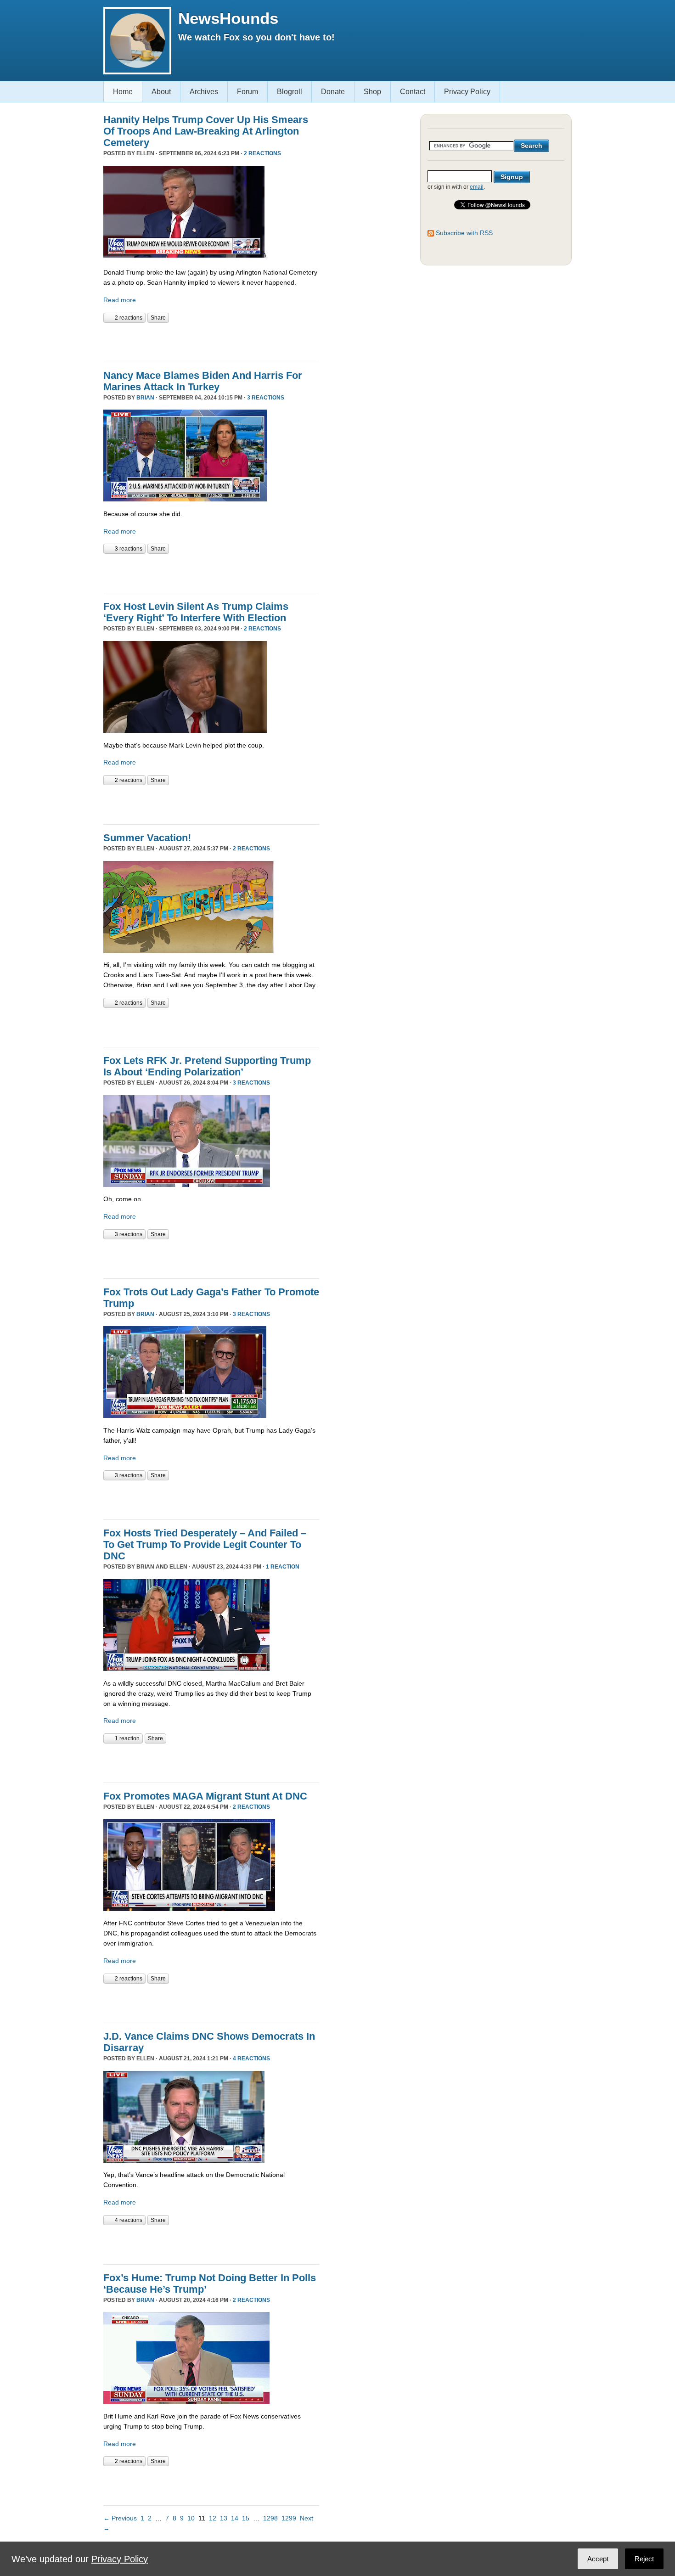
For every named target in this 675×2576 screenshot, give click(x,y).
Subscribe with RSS (464, 233)
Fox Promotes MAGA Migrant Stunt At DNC (205, 1796)
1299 (289, 2518)
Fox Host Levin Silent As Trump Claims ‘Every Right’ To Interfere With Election (196, 612)
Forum (247, 92)
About (161, 92)
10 (191, 2518)
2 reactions (262, 153)
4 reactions (251, 2059)
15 (246, 2518)
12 (213, 2518)
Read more (120, 300)
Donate (333, 92)
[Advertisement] (211, 341)
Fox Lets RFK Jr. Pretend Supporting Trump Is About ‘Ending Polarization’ (207, 1066)
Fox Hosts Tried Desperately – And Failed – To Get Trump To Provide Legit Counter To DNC (205, 1544)
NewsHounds (228, 18)
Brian (145, 398)
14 (235, 2518)
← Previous (120, 2518)
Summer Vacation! (147, 838)
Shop (372, 92)
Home (123, 92)
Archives (204, 92)
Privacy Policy (467, 92)
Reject (644, 2559)
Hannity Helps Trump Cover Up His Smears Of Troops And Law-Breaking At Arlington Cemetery (206, 131)
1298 (270, 2518)
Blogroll (290, 92)
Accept (598, 2559)
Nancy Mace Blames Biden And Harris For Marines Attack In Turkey (203, 381)
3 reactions (266, 398)
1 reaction (283, 1567)
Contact (413, 92)
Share (158, 318)
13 (224, 2518)
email (477, 187)
